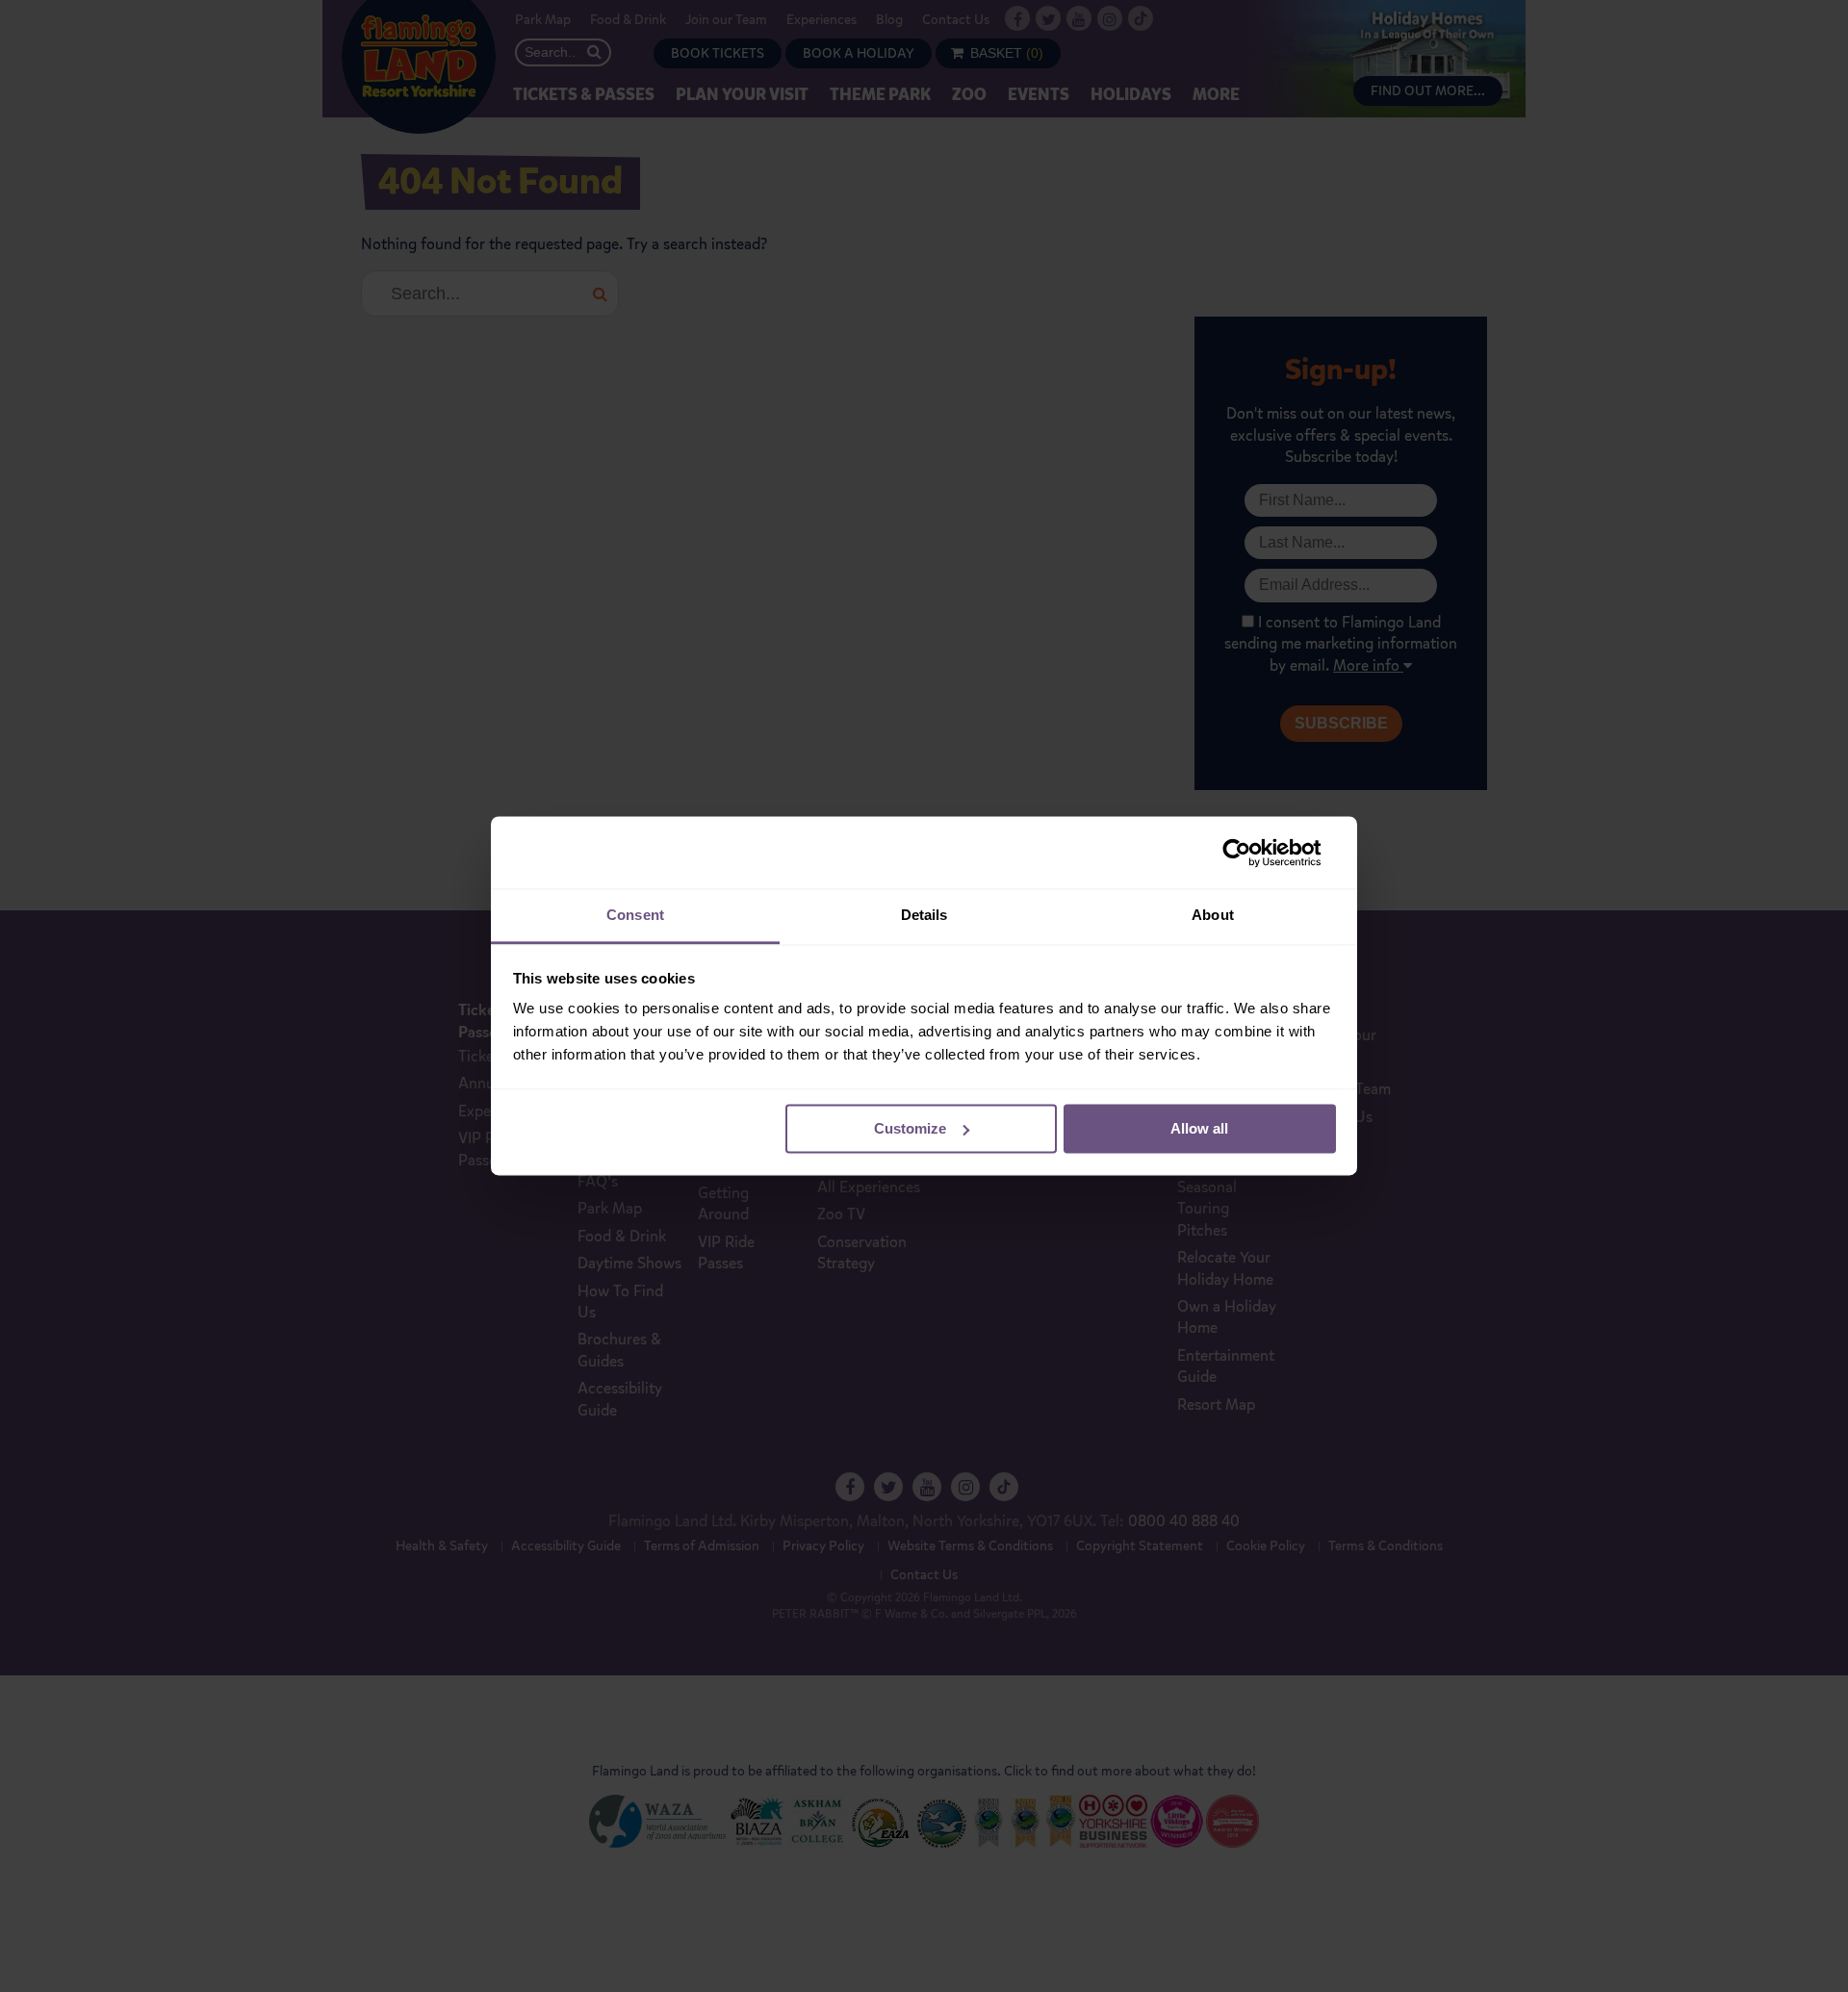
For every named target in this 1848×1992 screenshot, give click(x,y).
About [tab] (1213, 915)
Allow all (1199, 1128)
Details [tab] (924, 915)
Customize (910, 1128)
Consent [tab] (635, 915)
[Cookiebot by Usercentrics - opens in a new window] (1252, 853)
